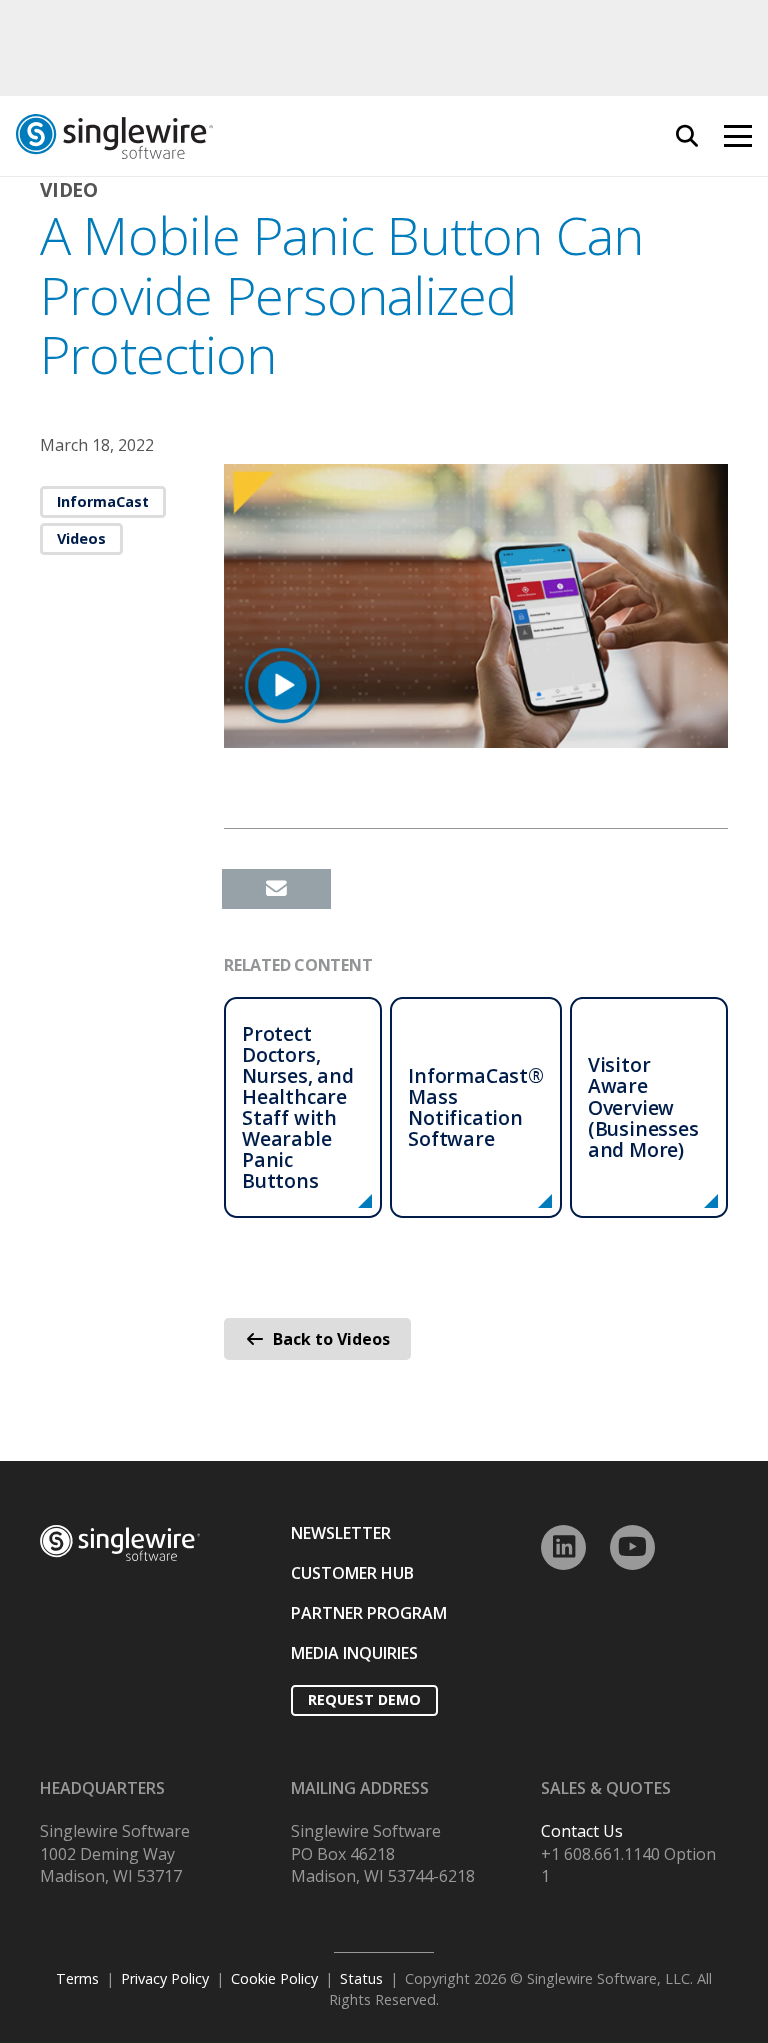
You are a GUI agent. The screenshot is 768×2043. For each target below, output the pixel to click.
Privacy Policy (165, 1978)
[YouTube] (632, 1547)
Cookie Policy (274, 1978)
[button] (687, 136)
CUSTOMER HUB (352, 1573)
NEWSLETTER (341, 1533)
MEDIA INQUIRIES (354, 1653)
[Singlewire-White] (120, 1543)
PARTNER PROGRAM (369, 1613)
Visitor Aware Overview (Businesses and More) (643, 1106)
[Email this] (276, 889)
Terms (77, 1978)
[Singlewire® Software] (227, 136)
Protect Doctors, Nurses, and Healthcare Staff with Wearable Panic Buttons (298, 1107)
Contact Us (582, 1831)
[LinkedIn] (563, 1547)
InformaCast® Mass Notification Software (476, 1107)
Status (361, 1978)
